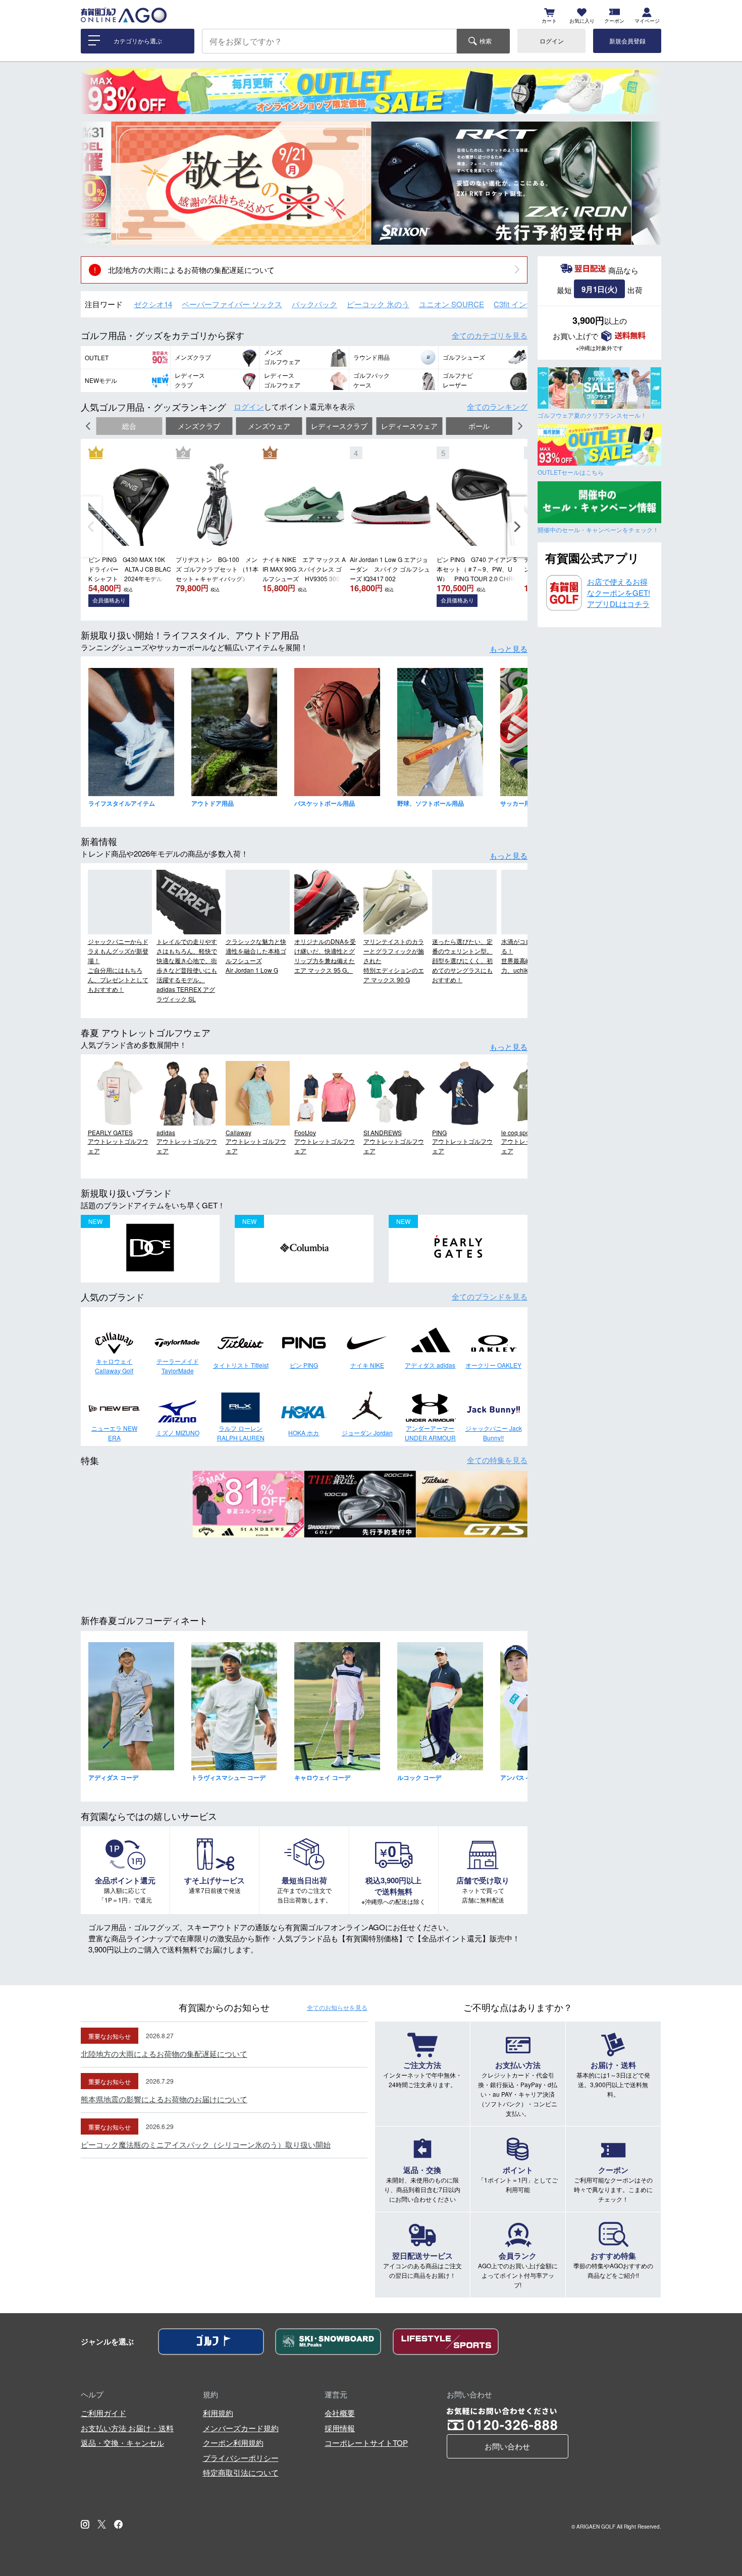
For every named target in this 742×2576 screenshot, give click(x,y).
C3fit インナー (518, 304)
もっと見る (509, 649)
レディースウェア (409, 426)
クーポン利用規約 (233, 2443)
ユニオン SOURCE (452, 304)
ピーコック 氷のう (378, 304)
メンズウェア (269, 426)
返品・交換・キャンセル (122, 2443)
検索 (486, 41)
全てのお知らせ (337, 2007)
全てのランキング (497, 406)
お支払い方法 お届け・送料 (127, 2428)
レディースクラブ (339, 426)
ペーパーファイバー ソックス (232, 304)
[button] (96, 183)
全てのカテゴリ (490, 335)
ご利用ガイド (103, 2413)
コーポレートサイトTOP (366, 2443)
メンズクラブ (199, 426)
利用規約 (218, 2413)
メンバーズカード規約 (241, 2428)
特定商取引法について (241, 2472)
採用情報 (340, 2428)
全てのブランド (490, 1296)
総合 (129, 426)
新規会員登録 (627, 41)
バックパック (314, 304)
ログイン (552, 41)
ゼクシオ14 (153, 304)
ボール (479, 426)
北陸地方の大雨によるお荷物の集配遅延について (191, 270)
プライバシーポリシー (241, 2458)
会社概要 (340, 2413)
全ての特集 (497, 1460)
